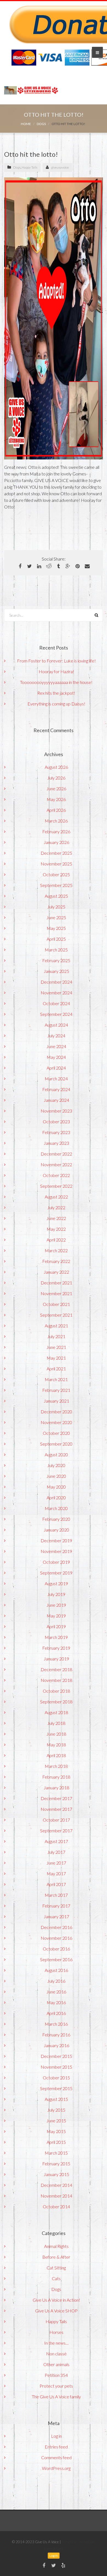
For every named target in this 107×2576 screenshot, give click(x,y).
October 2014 (56, 2206)
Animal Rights (56, 2246)
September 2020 (56, 1444)
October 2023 (56, 1121)
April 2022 (56, 1240)
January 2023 (56, 1143)
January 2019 (56, 1659)
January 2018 (56, 1788)
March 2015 (56, 2153)
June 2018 (56, 1734)
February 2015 (56, 2164)
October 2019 (56, 1562)
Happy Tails (29, 167)
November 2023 (56, 1111)
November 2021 (56, 1293)
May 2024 (56, 1057)
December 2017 (56, 1798)
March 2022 (56, 1250)
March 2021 (56, 1379)
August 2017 (56, 1841)
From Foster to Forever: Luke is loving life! (56, 661)
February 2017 (56, 1906)
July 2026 (56, 778)
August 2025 (56, 896)
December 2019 (56, 1540)
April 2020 (56, 1497)
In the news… (56, 2343)
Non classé (56, 2354)
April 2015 (56, 2142)
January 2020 (56, 1530)
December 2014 (56, 2185)
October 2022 (56, 1175)
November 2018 (56, 1680)
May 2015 (56, 2131)
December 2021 (56, 1283)
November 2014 (56, 2196)
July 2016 (56, 1981)
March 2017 (56, 1895)
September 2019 (56, 1573)
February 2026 (56, 831)
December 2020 (56, 1412)
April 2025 (56, 939)
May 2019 (56, 1616)
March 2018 (56, 1766)
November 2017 (56, 1809)
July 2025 (56, 907)
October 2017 (56, 1820)
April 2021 (56, 1369)
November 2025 (56, 864)
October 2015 (56, 2078)
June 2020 (56, 1476)
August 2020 (56, 1455)
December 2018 (56, 1669)
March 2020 (56, 1508)
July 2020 (56, 1465)
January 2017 (56, 1916)
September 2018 (56, 1702)
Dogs (41, 124)
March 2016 (56, 2024)
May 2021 (56, 1358)
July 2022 (56, 1207)
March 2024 (56, 1079)
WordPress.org (56, 2468)
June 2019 (56, 1605)
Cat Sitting (56, 2268)
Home (26, 124)
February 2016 (56, 2035)
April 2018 (56, 1755)
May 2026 (56, 799)
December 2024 (56, 982)
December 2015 (56, 2056)
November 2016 (56, 1938)
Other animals (56, 2364)
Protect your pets (56, 2386)
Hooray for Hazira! (56, 671)
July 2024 (56, 1036)
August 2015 (56, 2099)
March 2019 (56, 1637)
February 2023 (56, 1132)
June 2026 (56, 788)
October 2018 (56, 1691)
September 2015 (56, 2088)
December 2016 (56, 1927)
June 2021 (56, 1347)
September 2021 (56, 1315)
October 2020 (56, 1433)
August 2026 (56, 767)
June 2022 (56, 1218)
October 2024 (56, 1003)
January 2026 (56, 842)
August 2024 (56, 1025)
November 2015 (56, 2067)
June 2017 (56, 1863)
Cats (56, 2278)
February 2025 (56, 960)
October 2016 (56, 1949)
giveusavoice (60, 167)
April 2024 (56, 1068)
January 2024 (56, 1100)
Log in (56, 2436)
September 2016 (56, 1959)
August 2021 (56, 1326)
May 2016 (56, 2002)
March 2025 (56, 950)
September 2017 (56, 1830)
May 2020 (56, 1487)
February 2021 (56, 1390)
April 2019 (56, 1626)
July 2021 (56, 1336)
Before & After (56, 2257)
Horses (56, 2332)
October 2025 (56, 874)
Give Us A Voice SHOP (56, 2311)
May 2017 (56, 1873)
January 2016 (56, 2045)
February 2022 (56, 1261)
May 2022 (56, 1229)
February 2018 (56, 1777)
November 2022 (56, 1164)
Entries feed (56, 2447)
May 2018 (56, 1745)
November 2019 (56, 1551)
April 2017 (56, 1884)
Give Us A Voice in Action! (56, 2300)
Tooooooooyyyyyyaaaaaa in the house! (56, 682)
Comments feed (56, 2457)
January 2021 (56, 1401)
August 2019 (56, 1583)
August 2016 (56, 1970)
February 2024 (56, 1089)
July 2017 (56, 1852)
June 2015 (56, 2121)
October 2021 (56, 1304)
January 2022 (56, 1272)
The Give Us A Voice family (56, 2397)
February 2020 (56, 1519)
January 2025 (56, 971)
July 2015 (56, 2110)
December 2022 (56, 1154)
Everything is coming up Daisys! (56, 704)
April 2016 (56, 2013)
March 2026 (56, 821)
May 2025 (56, 928)
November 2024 (56, 993)
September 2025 (56, 885)
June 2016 (56, 1992)
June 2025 (56, 917)
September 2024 (56, 1014)
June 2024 (56, 1046)
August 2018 (56, 1712)
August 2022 (56, 1197)
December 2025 (56, 853)
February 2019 (56, 1648)
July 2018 (56, 1723)
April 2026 (56, 810)
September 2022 (56, 1186)
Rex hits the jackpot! (56, 693)
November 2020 (56, 1422)
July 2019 (56, 1594)
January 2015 (56, 2174)
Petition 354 (56, 2375)
